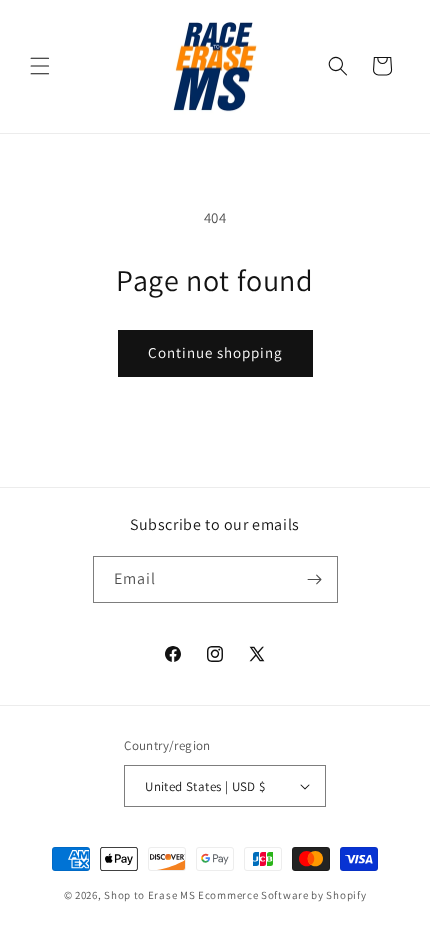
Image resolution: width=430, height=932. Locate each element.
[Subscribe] (315, 579)
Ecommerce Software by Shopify (282, 895)
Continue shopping (215, 352)
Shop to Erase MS (149, 895)
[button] (40, 66)
